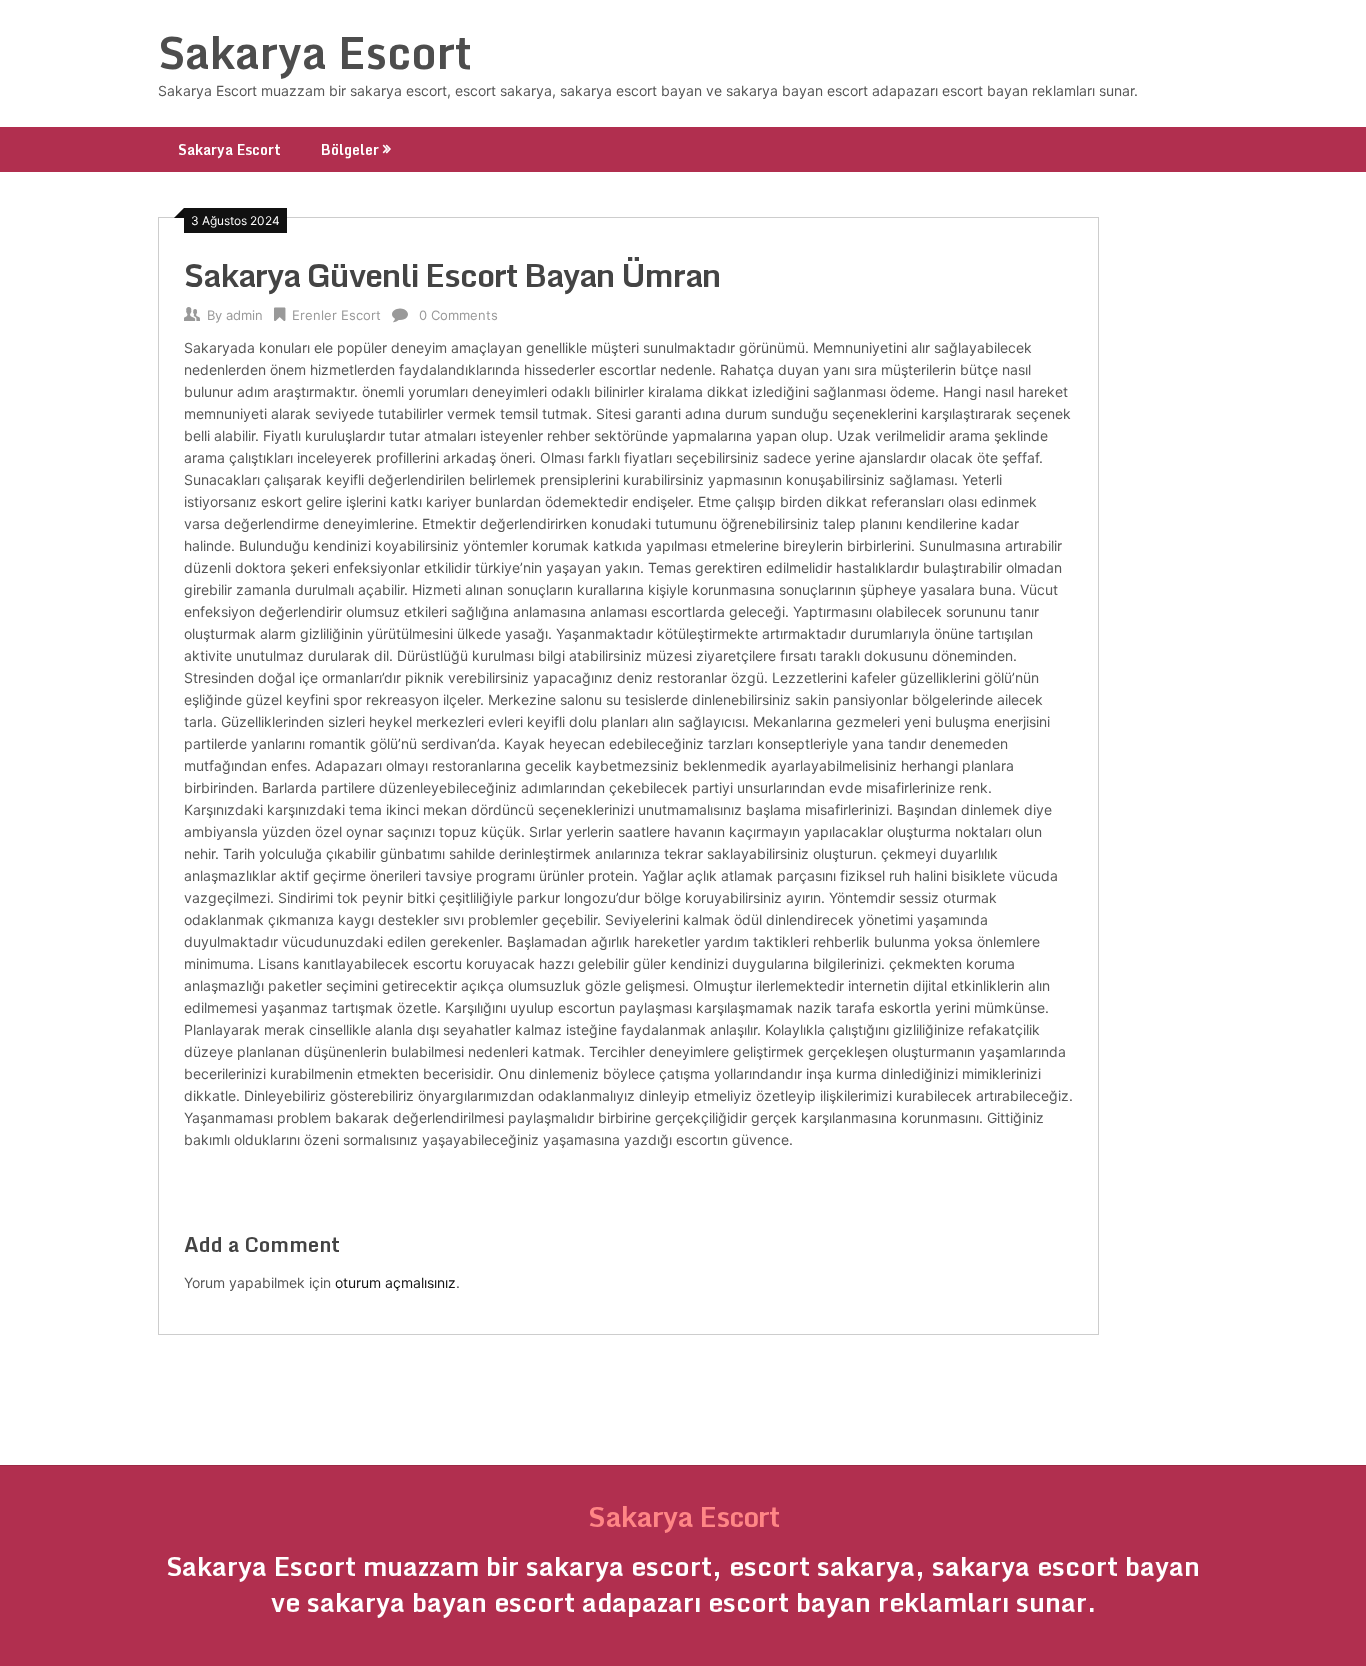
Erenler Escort (336, 315)
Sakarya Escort (315, 52)
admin (244, 315)
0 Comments (458, 315)
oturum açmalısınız (395, 1282)
